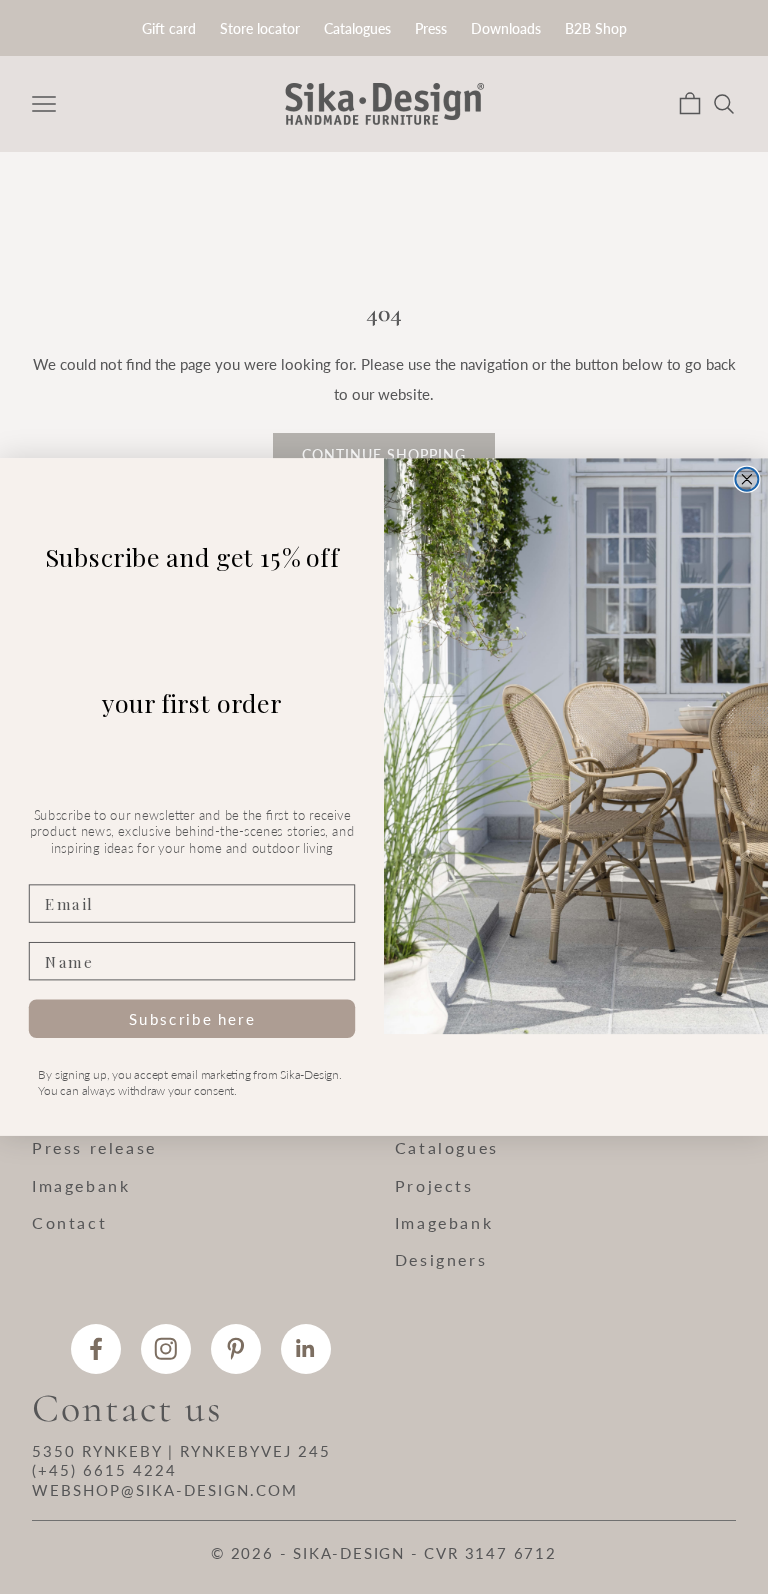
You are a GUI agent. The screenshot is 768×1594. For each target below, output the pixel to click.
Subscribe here (192, 1018)
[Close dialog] (746, 479)
